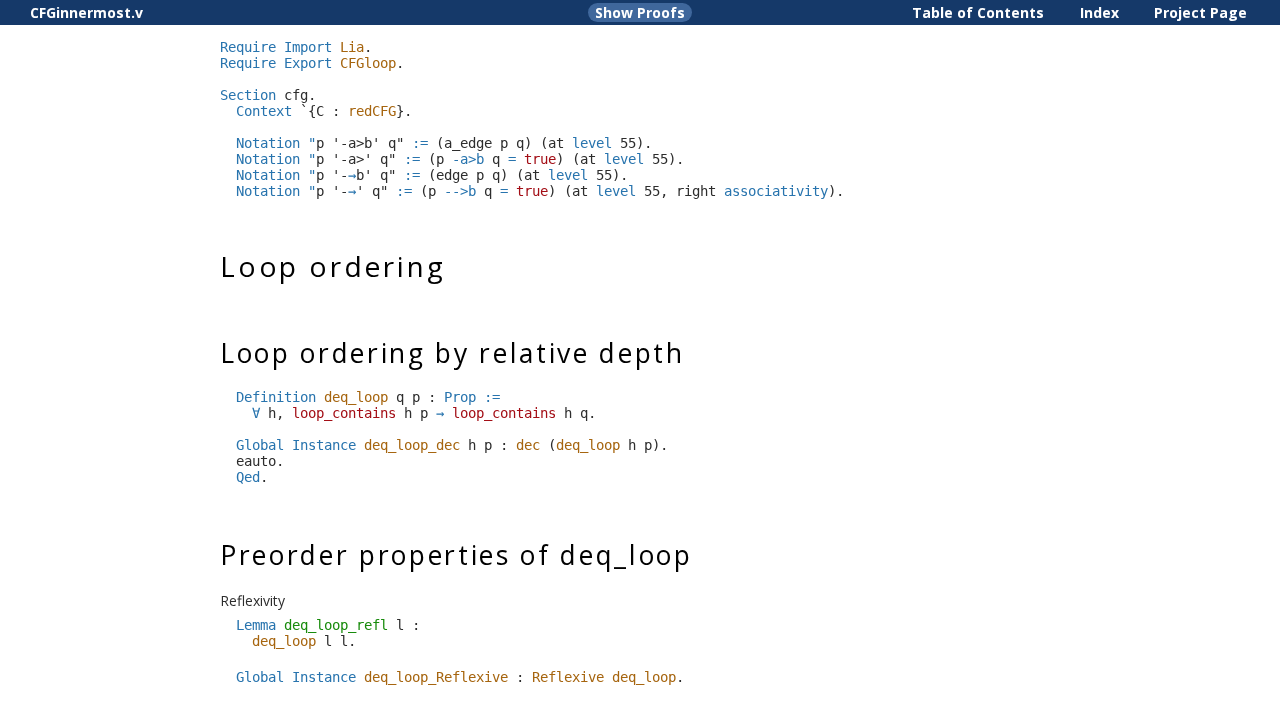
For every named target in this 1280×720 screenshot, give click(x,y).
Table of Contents (978, 12)
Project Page (1200, 12)
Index (1099, 12)
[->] (440, 413)
